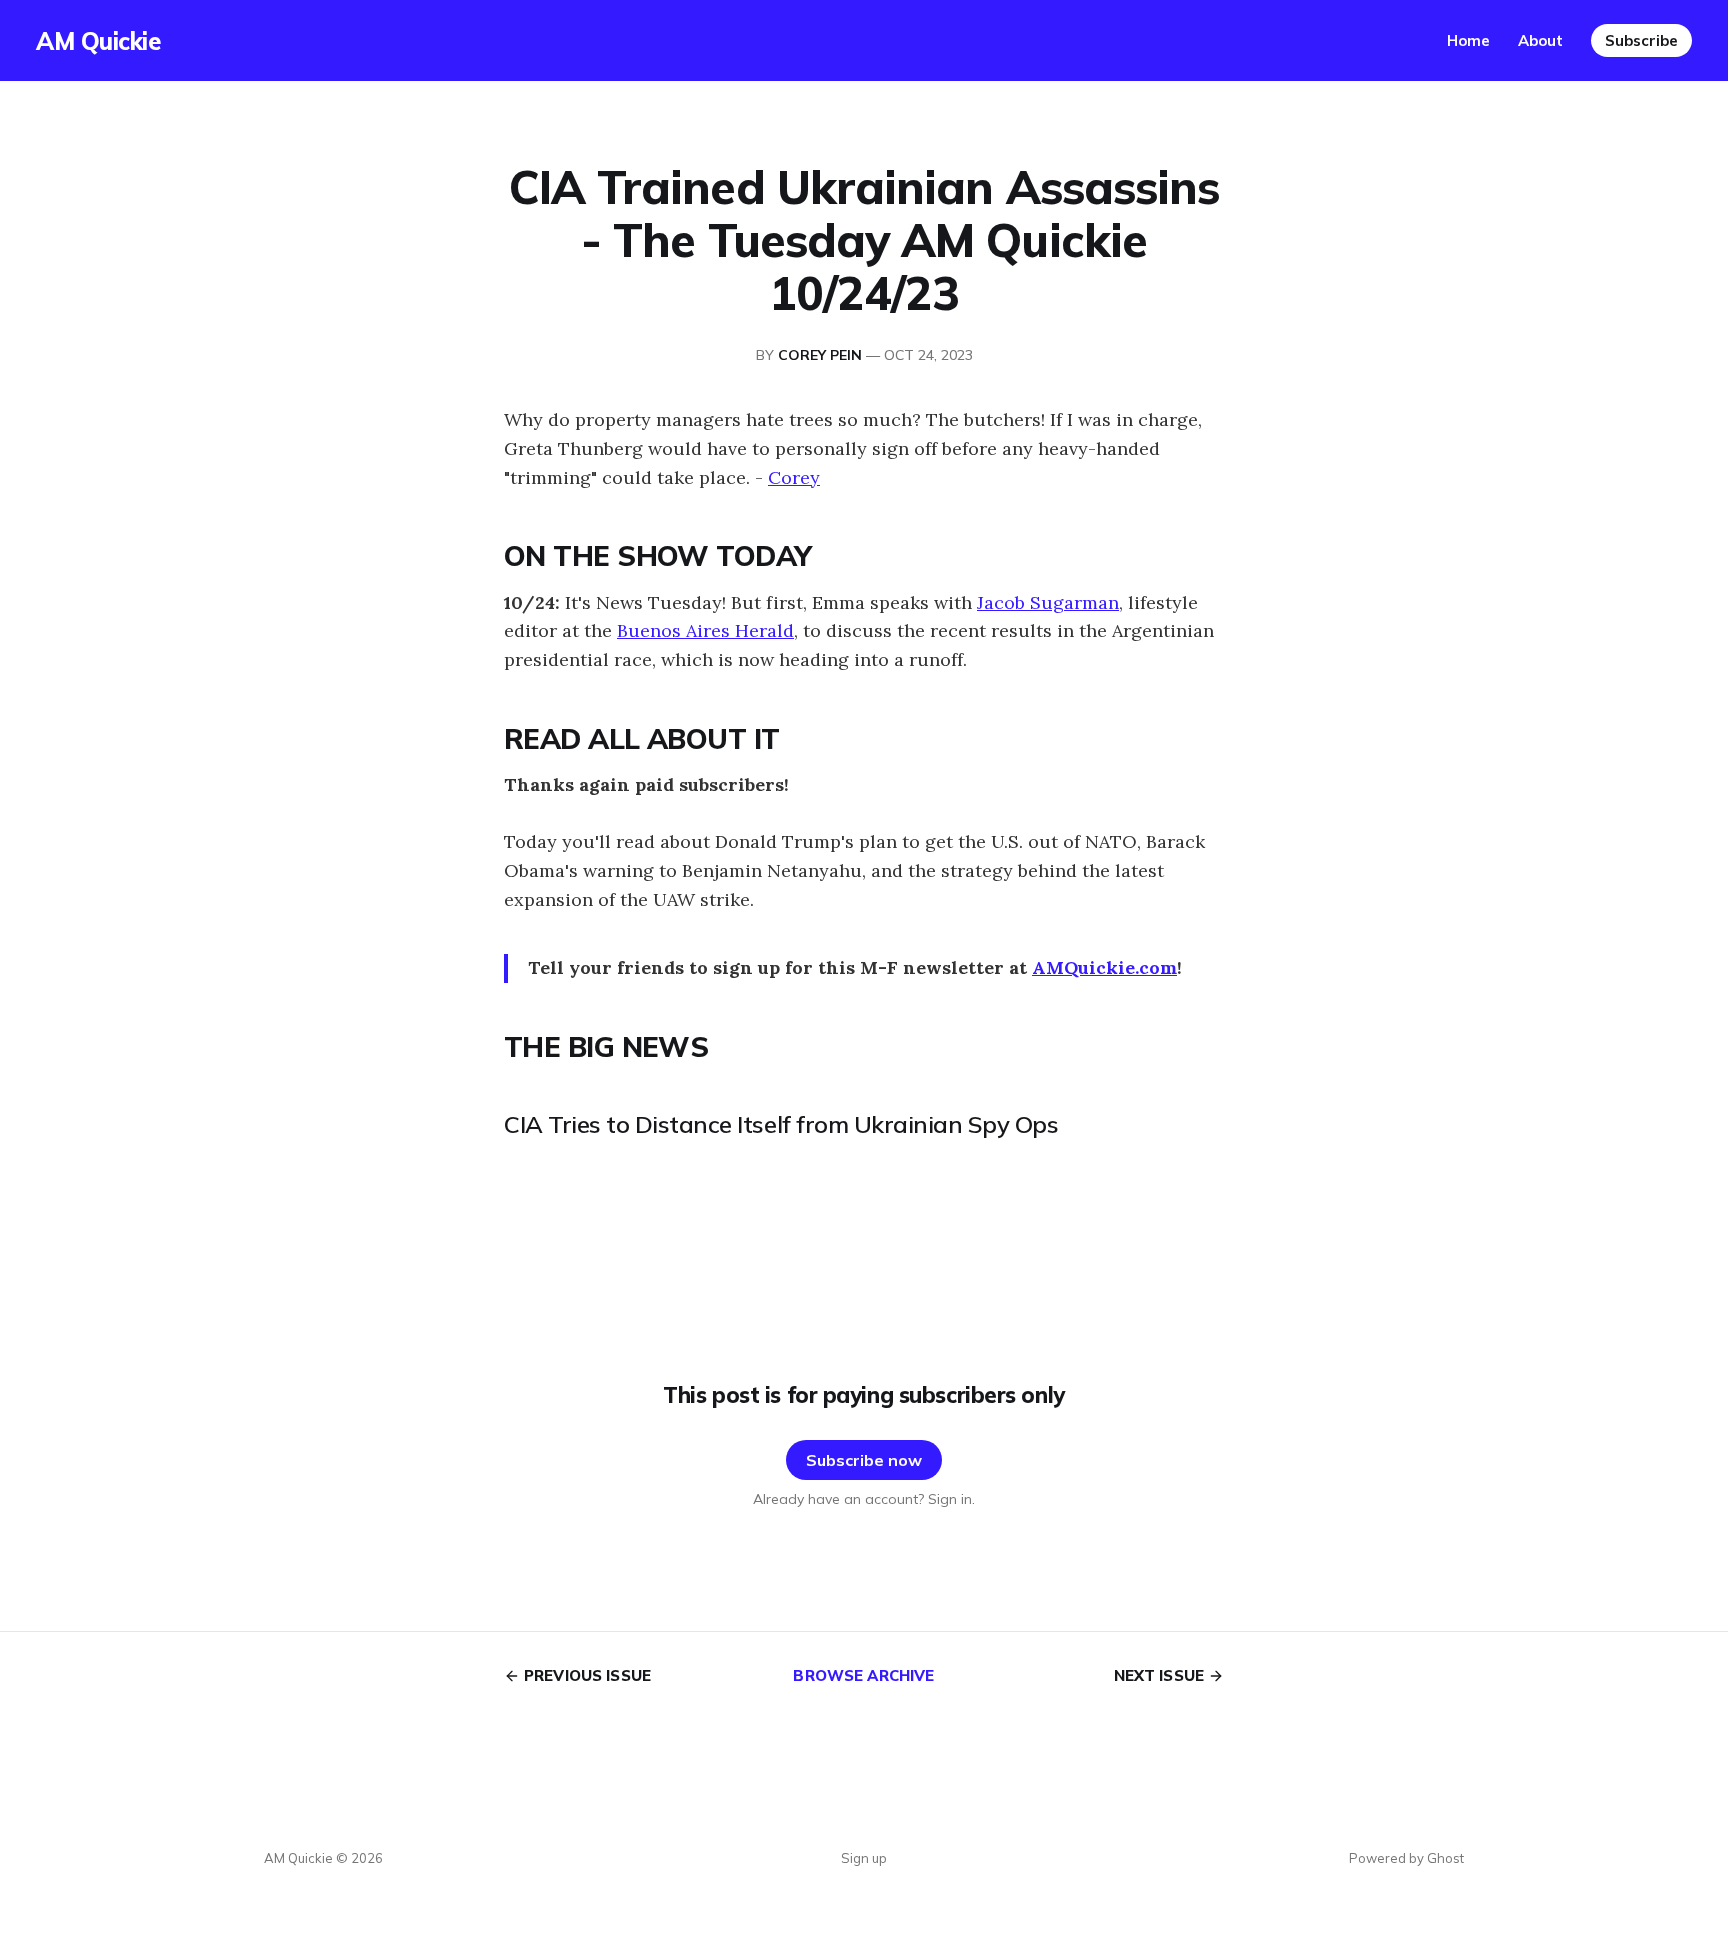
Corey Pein (820, 355)
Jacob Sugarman (1048, 602)
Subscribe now (864, 1460)
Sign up (864, 1858)
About (1540, 40)
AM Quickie (98, 41)
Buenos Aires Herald (705, 630)
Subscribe (1641, 40)
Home (1468, 40)
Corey (794, 477)
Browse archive (863, 1675)
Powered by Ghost (1406, 1858)
